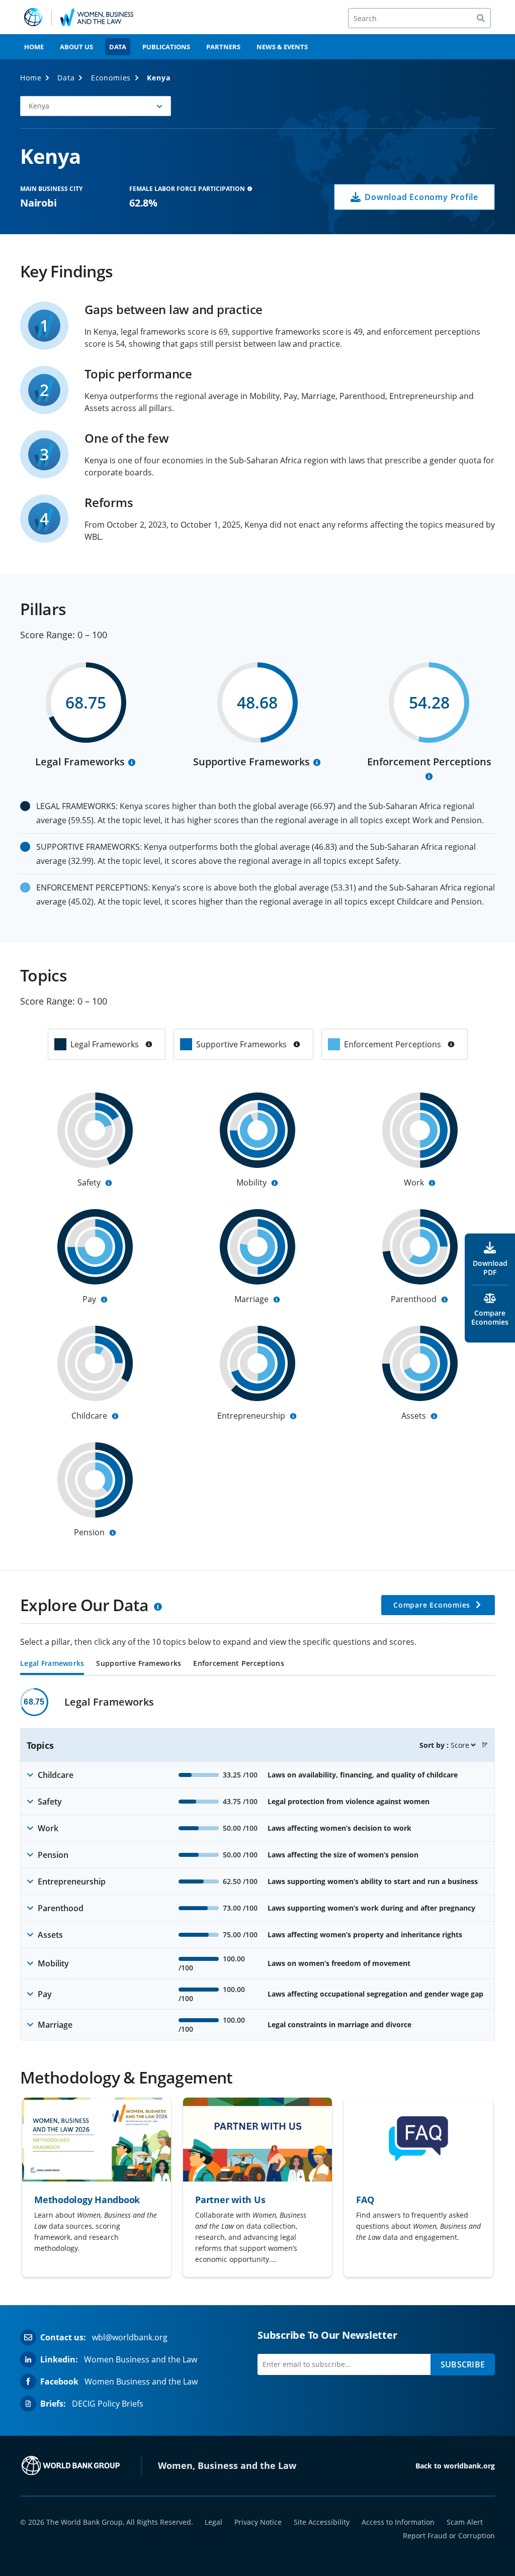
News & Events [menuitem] (282, 47)
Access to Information (398, 2522)
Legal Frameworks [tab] (52, 1664)
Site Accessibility (322, 2522)
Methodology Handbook (87, 2200)
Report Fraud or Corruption (449, 2536)
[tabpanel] (257, 1864)
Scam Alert (465, 2522)
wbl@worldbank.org (130, 2337)
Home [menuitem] (34, 47)
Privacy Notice (258, 2522)
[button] (485, 1745)
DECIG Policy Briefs (108, 2404)
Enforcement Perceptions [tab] (238, 1664)
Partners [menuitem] (223, 47)
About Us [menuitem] (76, 47)
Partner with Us (230, 2200)
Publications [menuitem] (166, 47)
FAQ (365, 2200)
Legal (213, 2522)
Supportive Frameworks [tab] (139, 1664)
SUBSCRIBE (463, 2364)
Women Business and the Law (141, 2359)
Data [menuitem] (118, 47)
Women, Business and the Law (227, 2465)
